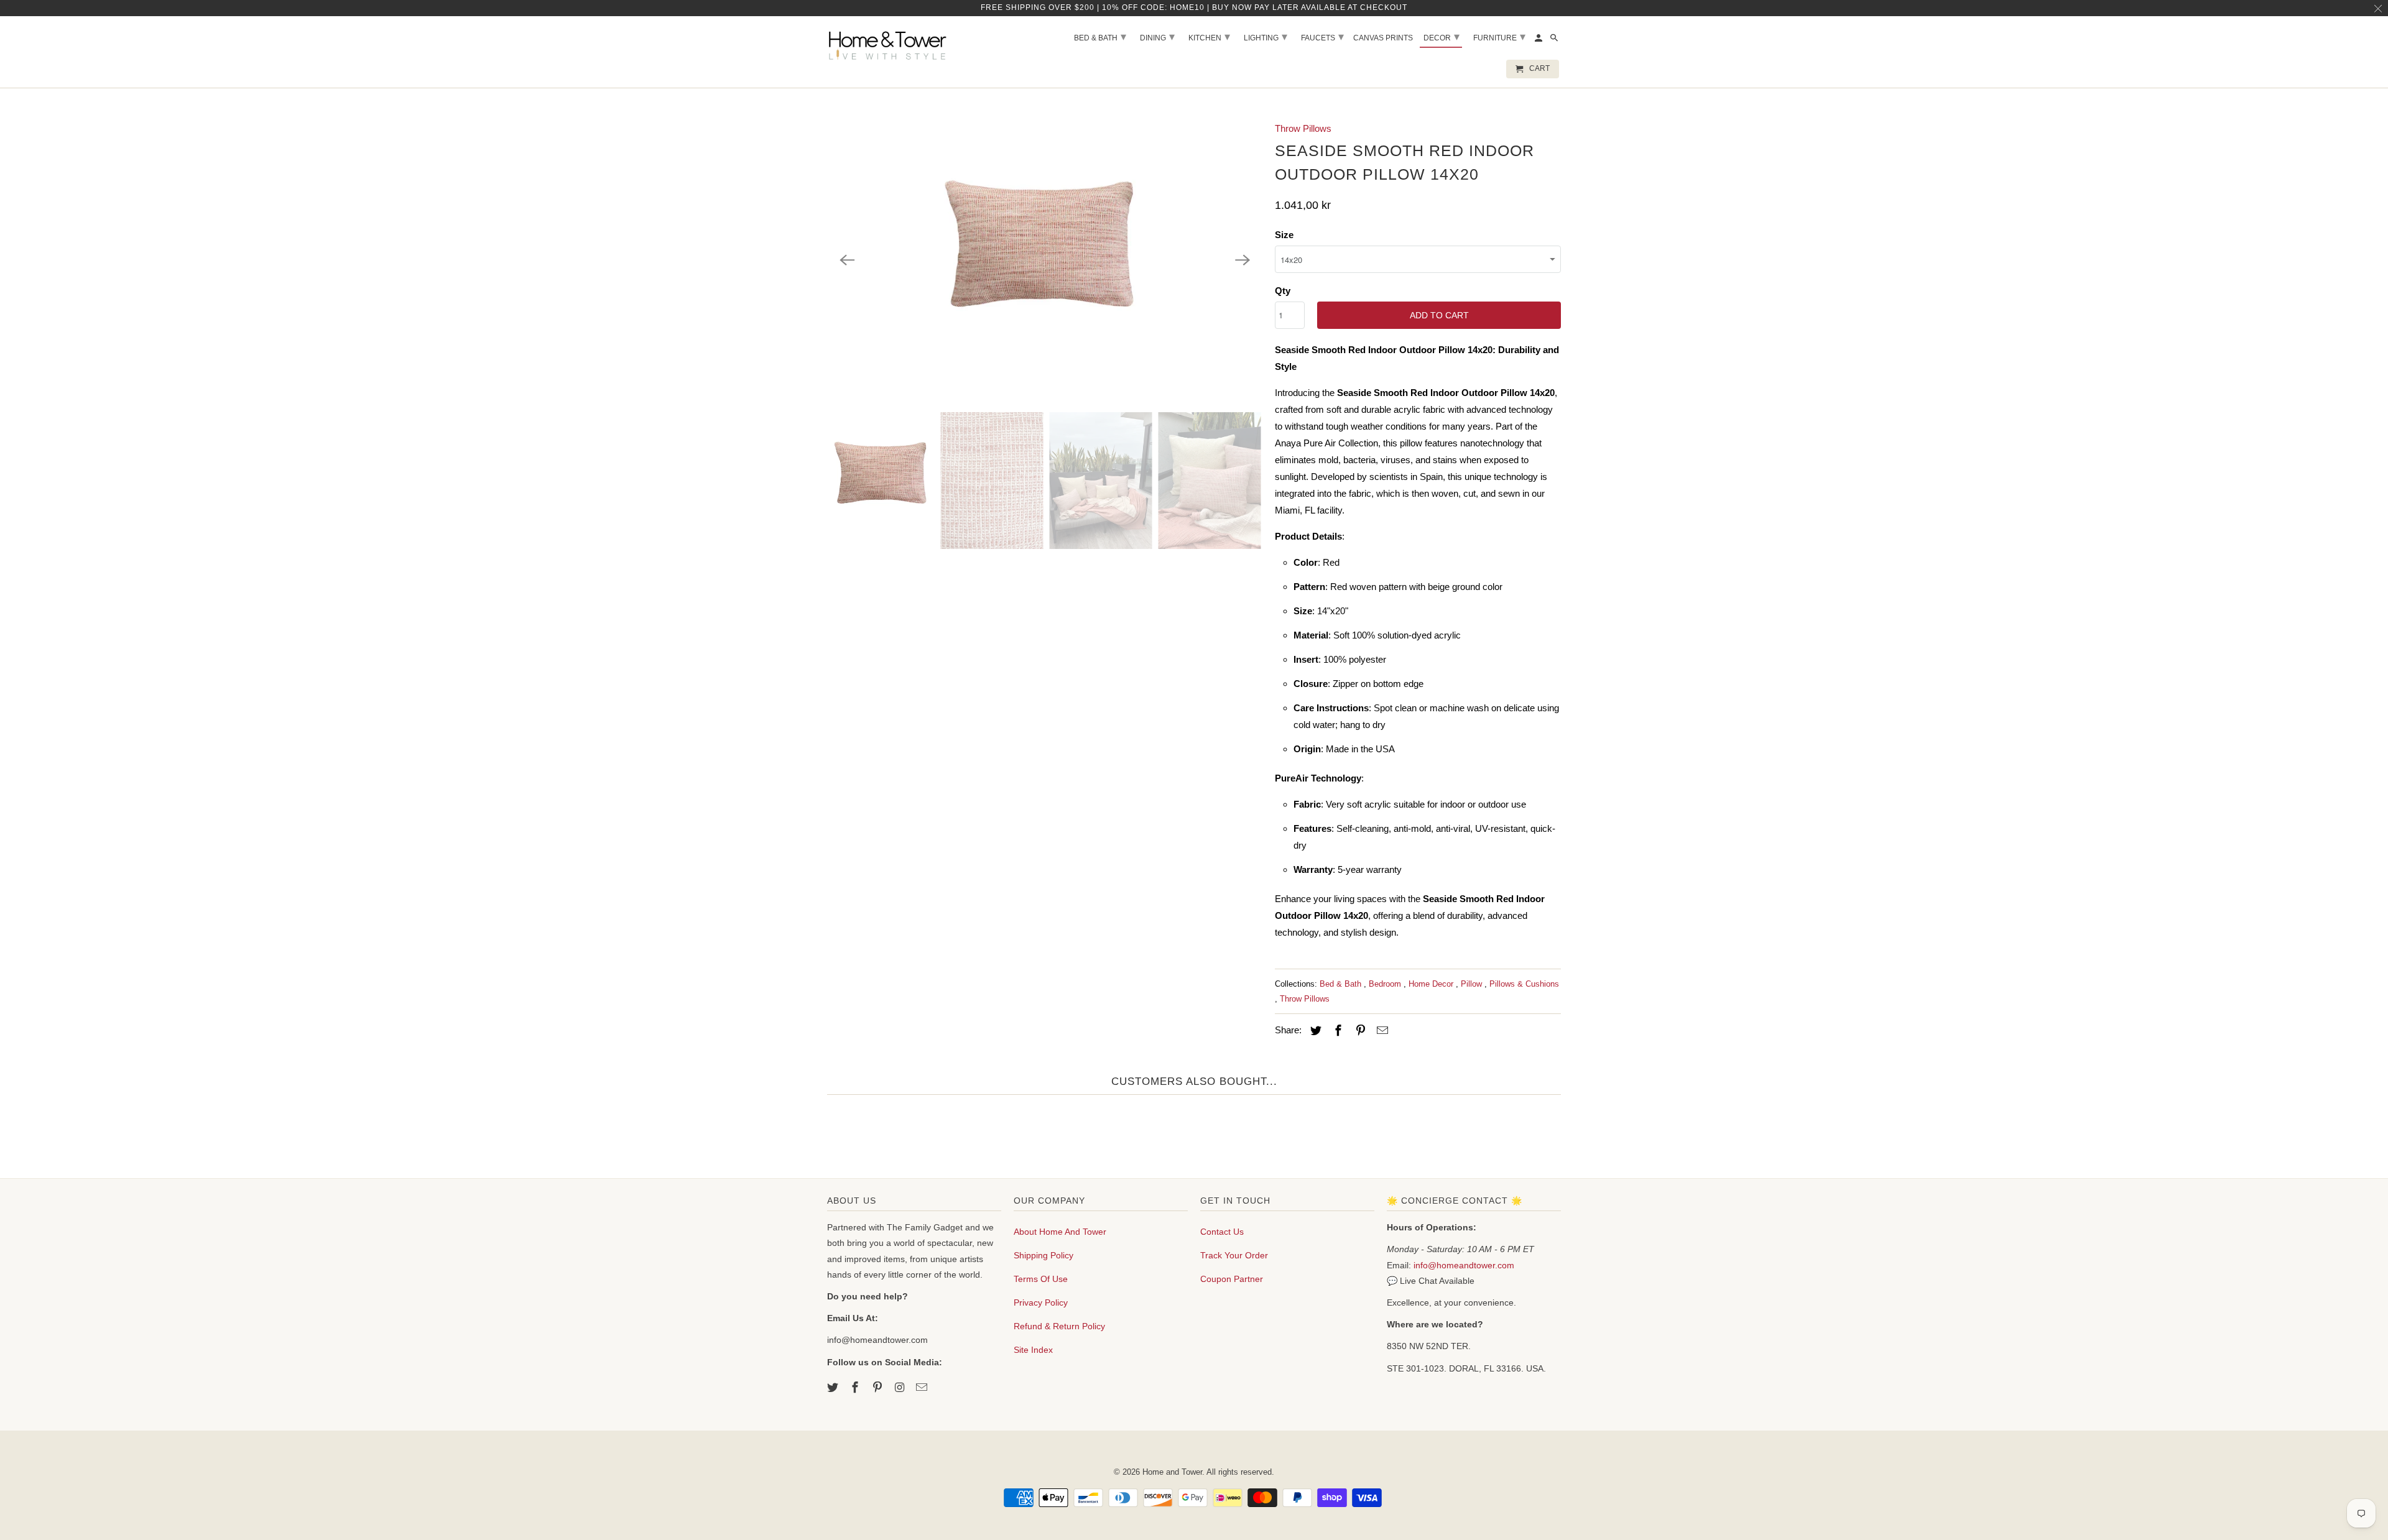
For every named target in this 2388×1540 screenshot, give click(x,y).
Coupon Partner (1232, 1279)
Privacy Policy (1041, 1303)
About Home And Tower (1060, 1232)
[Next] (1243, 260)
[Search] (1555, 40)
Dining (1157, 37)
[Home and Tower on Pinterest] (879, 1388)
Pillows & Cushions (1524, 984)
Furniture (1499, 37)
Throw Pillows (1303, 128)
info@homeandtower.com (1464, 1265)
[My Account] (1539, 40)
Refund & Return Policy (1059, 1326)
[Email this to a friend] (1381, 1031)
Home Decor (1432, 984)
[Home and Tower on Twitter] (834, 1388)
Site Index (1033, 1350)
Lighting (1266, 37)
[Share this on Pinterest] (1359, 1031)
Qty (1283, 291)
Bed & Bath (1342, 984)
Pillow (1473, 984)
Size (1284, 235)
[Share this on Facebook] (1336, 1031)
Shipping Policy (1044, 1255)
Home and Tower (1172, 1472)
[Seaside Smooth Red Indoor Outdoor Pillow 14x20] (1045, 260)
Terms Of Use (1041, 1279)
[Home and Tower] (889, 44)
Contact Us (1222, 1232)
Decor (1442, 37)
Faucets (1322, 37)
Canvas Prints (1383, 38)
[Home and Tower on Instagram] (900, 1388)
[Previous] (847, 260)
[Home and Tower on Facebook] (856, 1388)
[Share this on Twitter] (1314, 1031)
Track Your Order (1234, 1255)
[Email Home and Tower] (923, 1388)
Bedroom (1386, 984)
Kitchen (1209, 37)
